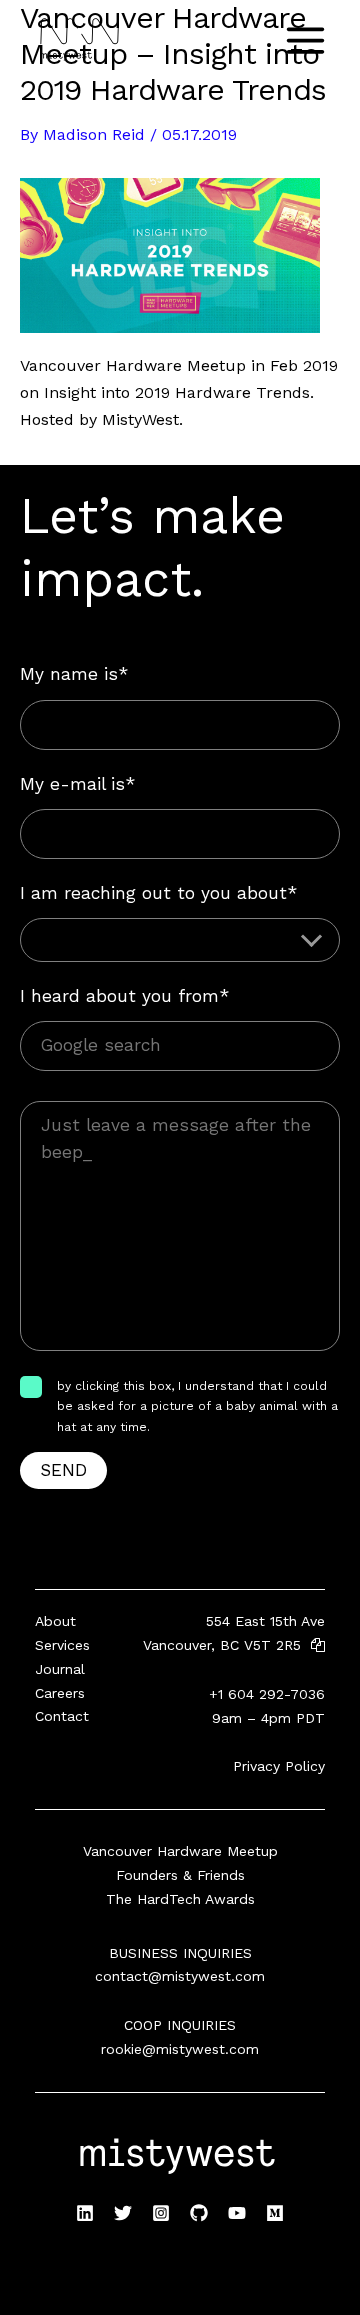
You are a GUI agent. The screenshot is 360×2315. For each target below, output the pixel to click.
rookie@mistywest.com (180, 2049)
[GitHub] (199, 2213)
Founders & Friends (180, 1875)
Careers (60, 1693)
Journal (60, 1669)
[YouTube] (237, 2213)
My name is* (74, 674)
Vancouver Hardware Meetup (180, 1851)
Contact (62, 1716)
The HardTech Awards (180, 1899)
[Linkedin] (85, 2213)
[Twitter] (123, 2213)
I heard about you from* (124, 996)
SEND (63, 1470)
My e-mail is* (77, 784)
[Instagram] (161, 2213)
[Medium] (275, 2213)
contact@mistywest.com (180, 1976)
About (55, 1621)
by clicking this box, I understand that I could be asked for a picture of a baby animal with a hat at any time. (197, 1406)
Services (62, 1645)
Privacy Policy (279, 1766)
